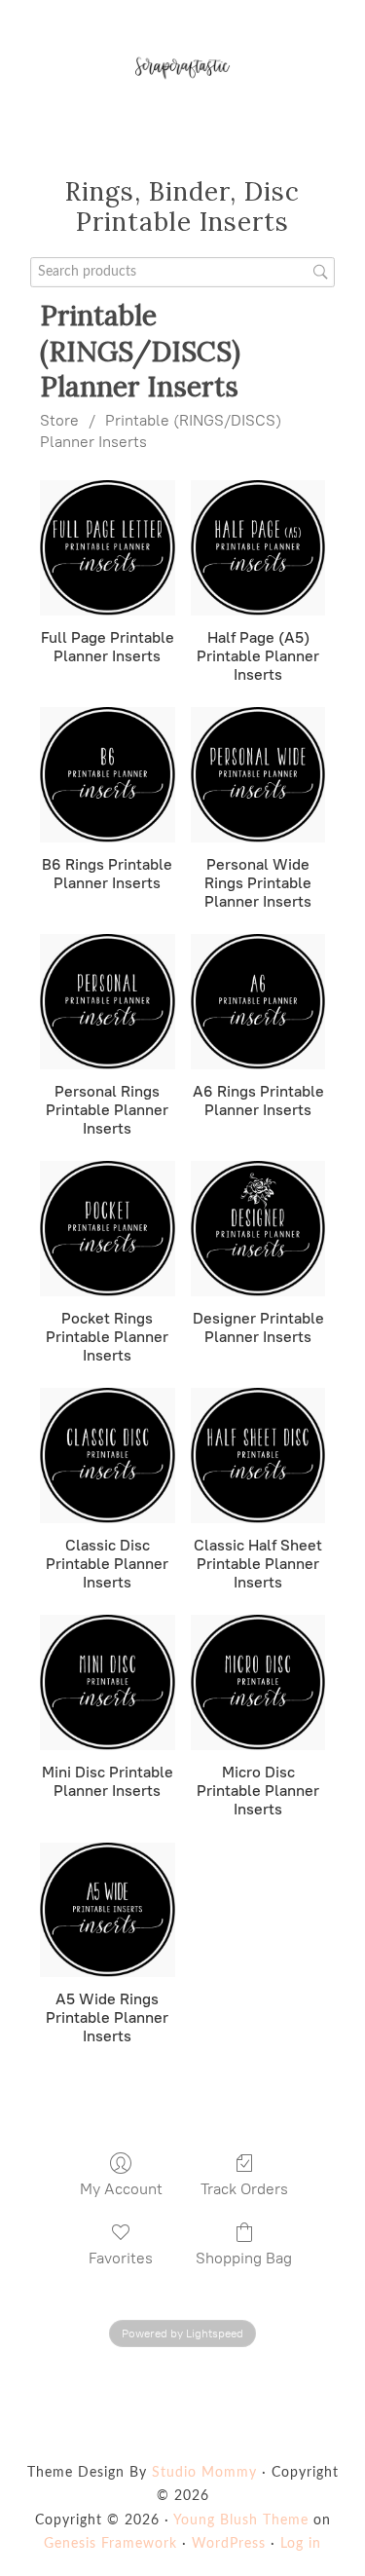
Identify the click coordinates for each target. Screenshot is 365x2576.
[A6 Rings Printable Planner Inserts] (258, 1002)
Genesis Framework (110, 2544)
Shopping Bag (244, 2258)
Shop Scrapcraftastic (182, 68)
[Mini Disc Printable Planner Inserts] (108, 1682)
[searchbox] (183, 272)
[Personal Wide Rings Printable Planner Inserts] (258, 775)
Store (59, 420)
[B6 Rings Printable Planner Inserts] (108, 775)
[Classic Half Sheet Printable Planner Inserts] (258, 1456)
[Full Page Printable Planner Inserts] (108, 548)
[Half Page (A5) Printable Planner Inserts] (258, 548)
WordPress (229, 2544)
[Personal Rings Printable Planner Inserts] (108, 1002)
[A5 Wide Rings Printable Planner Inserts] (108, 1910)
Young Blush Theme (241, 2520)
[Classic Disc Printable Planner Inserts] (108, 1456)
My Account (121, 2189)
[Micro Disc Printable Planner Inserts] (258, 1682)
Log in (301, 2544)
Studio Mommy (204, 2473)
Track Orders (244, 2189)
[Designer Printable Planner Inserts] (258, 1229)
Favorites (121, 2258)
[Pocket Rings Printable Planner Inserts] (108, 1229)
